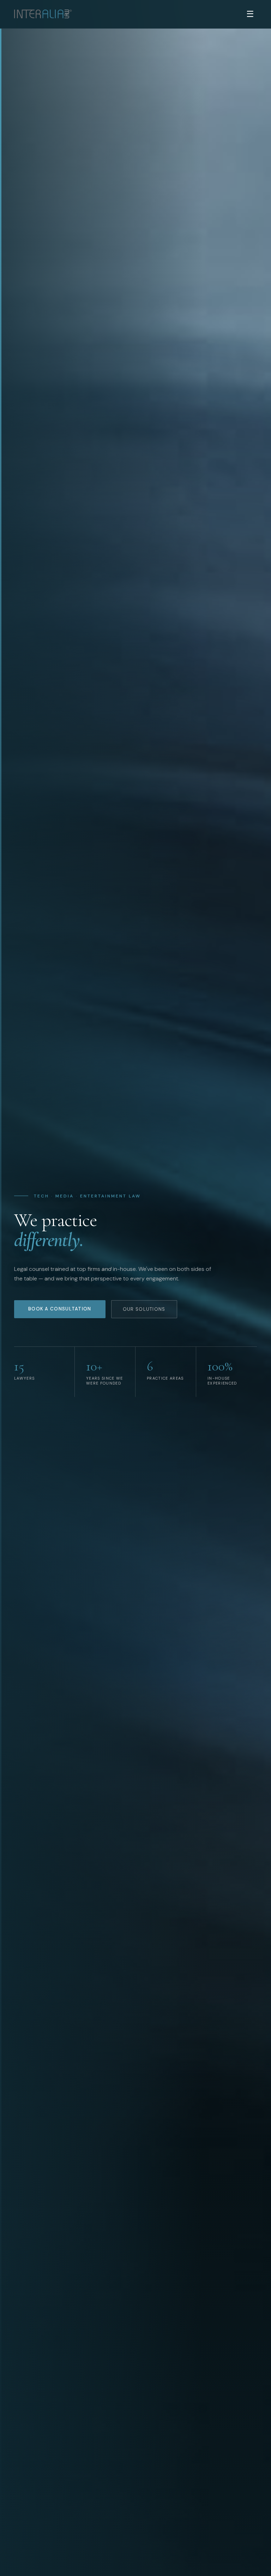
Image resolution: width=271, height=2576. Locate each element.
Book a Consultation (60, 1309)
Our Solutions (144, 1309)
